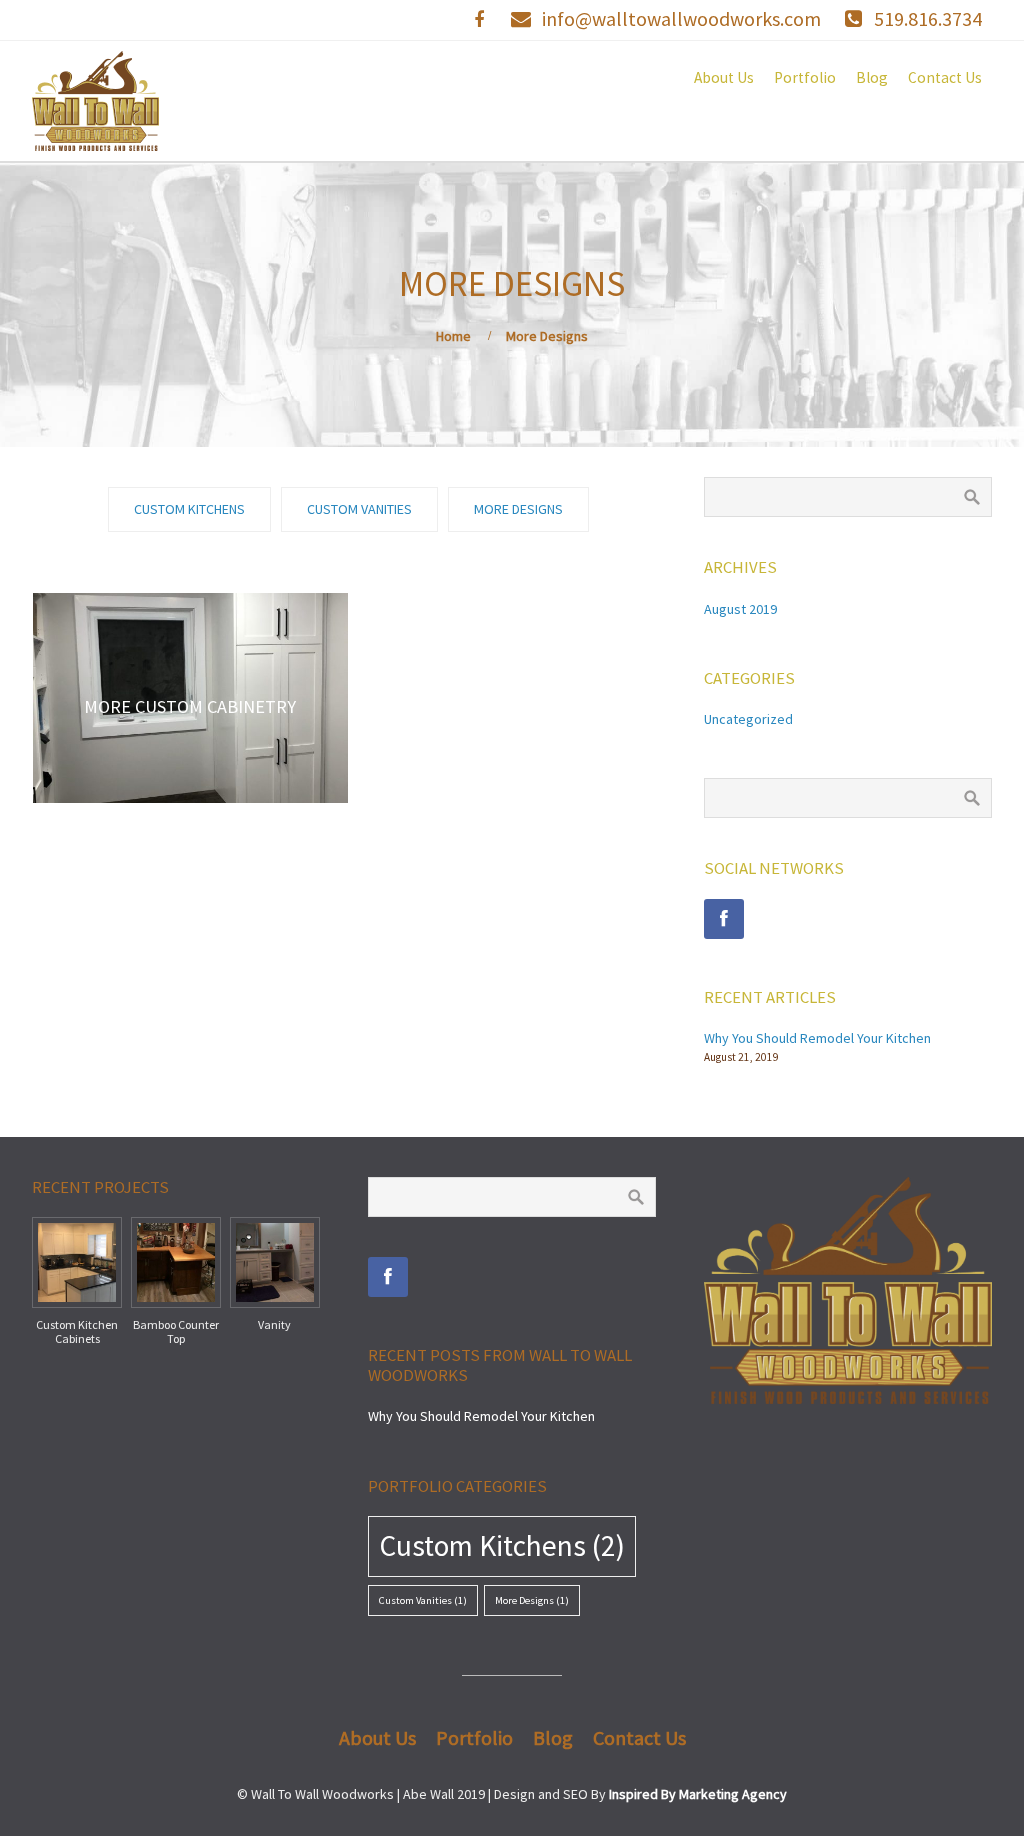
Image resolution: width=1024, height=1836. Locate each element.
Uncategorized (748, 719)
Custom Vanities (423, 1600)
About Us (724, 77)
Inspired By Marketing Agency (698, 1794)
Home (453, 336)
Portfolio (805, 77)
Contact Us (945, 77)
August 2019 (740, 609)
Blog (872, 77)
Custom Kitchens (502, 1545)
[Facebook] (724, 919)
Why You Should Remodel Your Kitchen (817, 1038)
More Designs (532, 1600)
